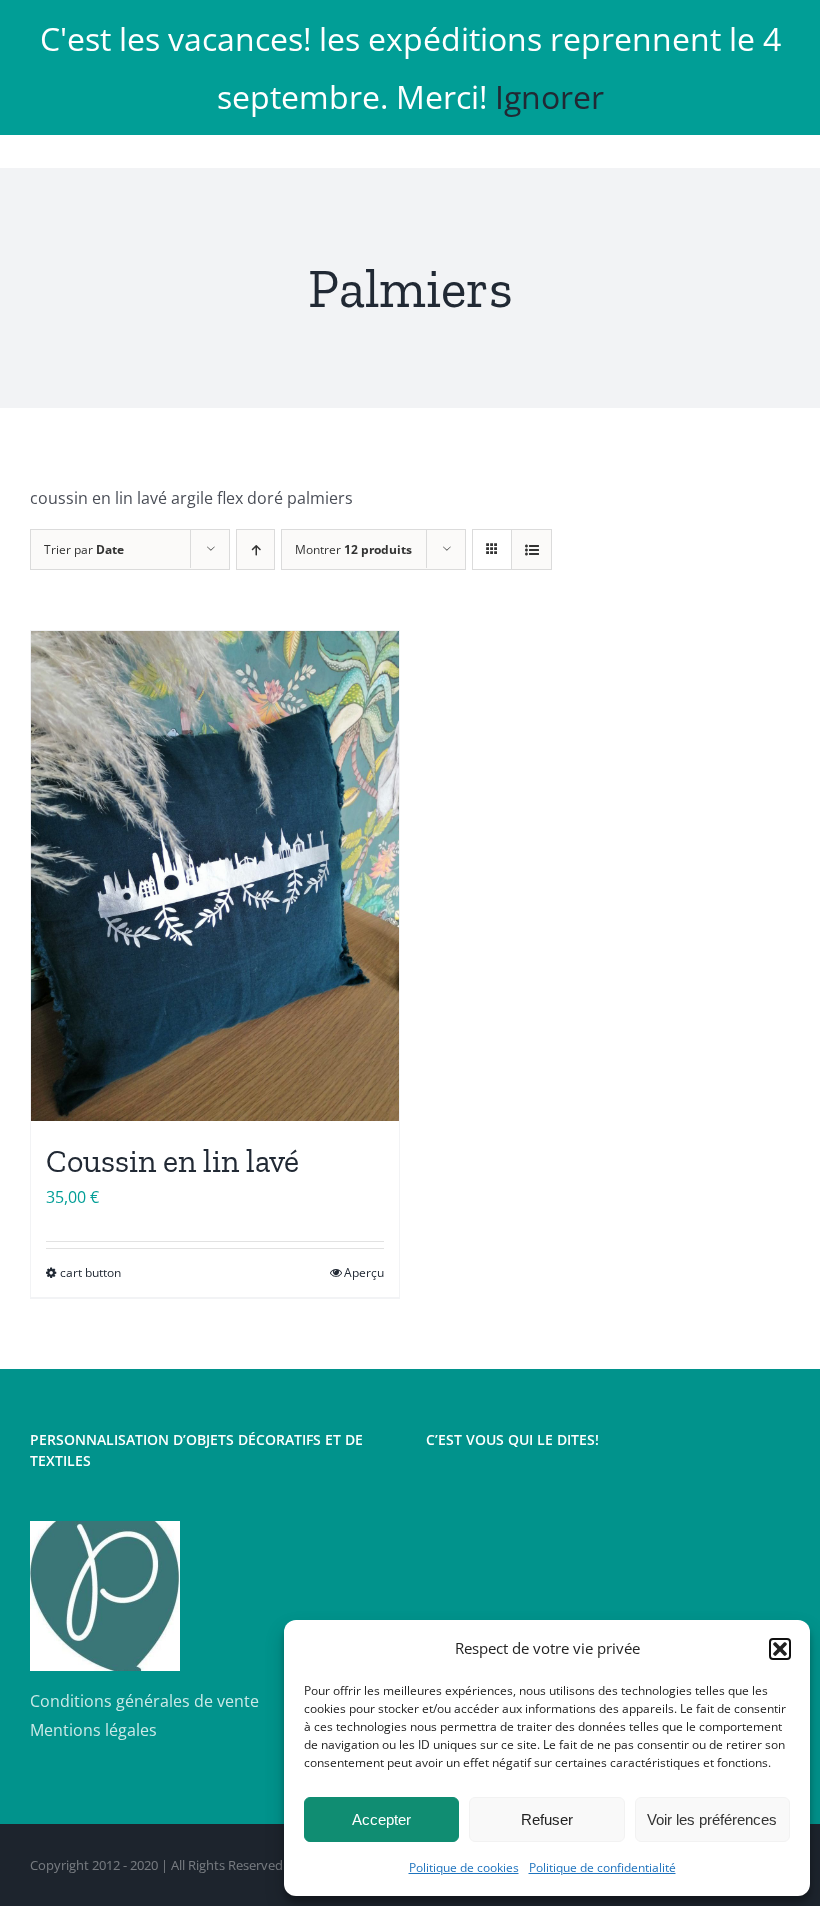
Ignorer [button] (549, 96)
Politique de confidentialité (602, 1867)
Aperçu (364, 1272)
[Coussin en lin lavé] (215, 876)
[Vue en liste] (531, 549)
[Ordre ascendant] (255, 549)
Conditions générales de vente (144, 1701)
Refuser (547, 1819)
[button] (780, 1649)
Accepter (381, 1819)
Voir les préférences (712, 1819)
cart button (90, 1272)
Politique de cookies (464, 1867)
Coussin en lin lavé (172, 1161)
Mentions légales (93, 1730)
